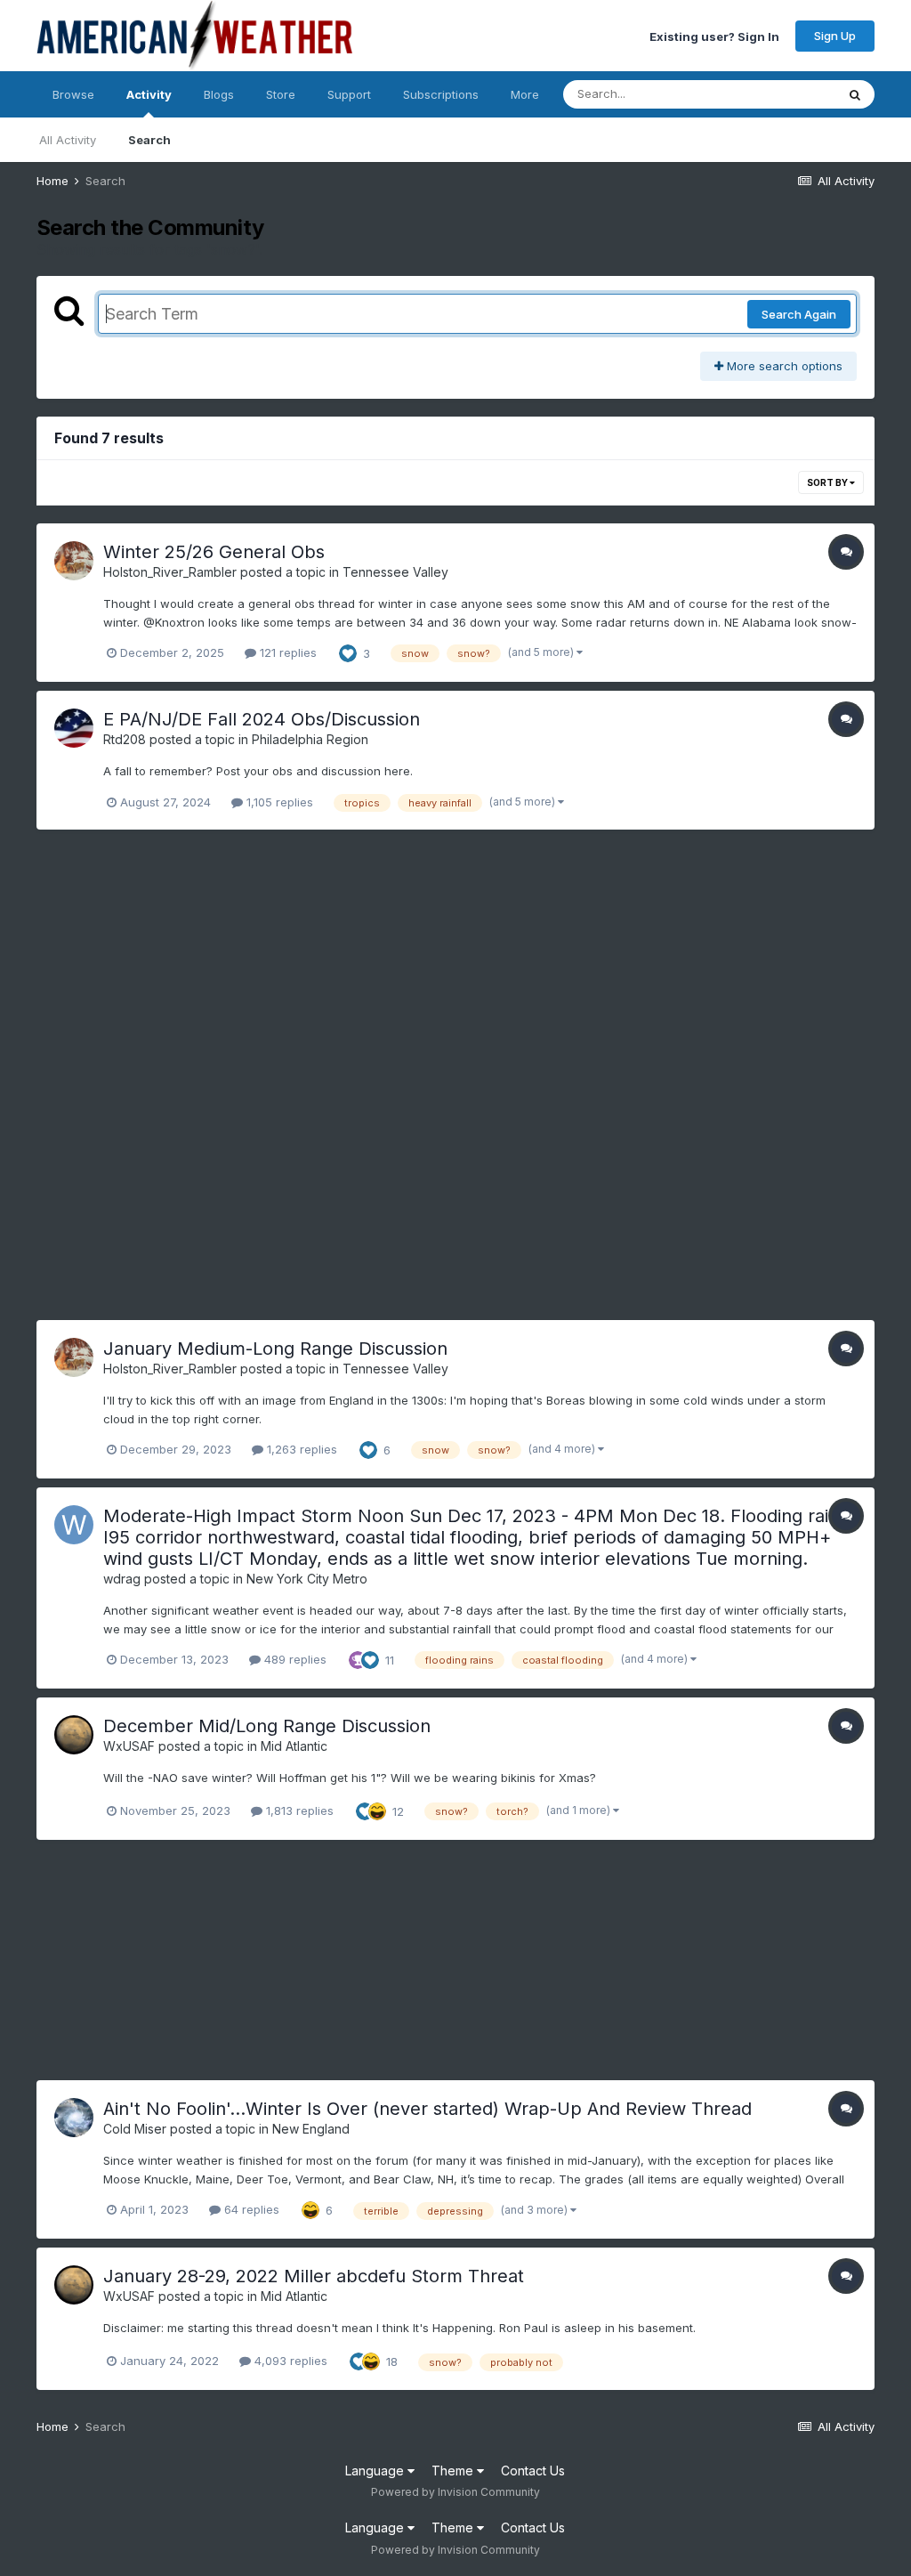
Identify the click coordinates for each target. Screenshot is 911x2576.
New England (311, 2129)
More (525, 94)
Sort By (828, 482)
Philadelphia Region (310, 739)
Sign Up (835, 36)
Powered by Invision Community (455, 2492)
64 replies (250, 2209)
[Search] (855, 94)
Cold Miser (135, 2129)
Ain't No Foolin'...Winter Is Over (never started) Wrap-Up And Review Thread (427, 2109)
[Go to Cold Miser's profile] (74, 2118)
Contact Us (533, 2471)
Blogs (219, 94)
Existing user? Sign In (714, 36)
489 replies (294, 1659)
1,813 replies (298, 1810)
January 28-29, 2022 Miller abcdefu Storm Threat (314, 2276)
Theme (454, 2471)
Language (376, 2471)
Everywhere (780, 94)
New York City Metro (307, 1579)
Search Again (799, 314)
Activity (149, 94)
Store (281, 94)
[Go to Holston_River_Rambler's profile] (74, 561)
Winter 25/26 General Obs (214, 552)
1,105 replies (278, 802)
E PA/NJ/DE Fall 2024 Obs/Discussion (262, 719)
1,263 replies (300, 1449)
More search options (783, 366)
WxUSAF (129, 1746)
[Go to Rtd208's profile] (74, 728)
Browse (73, 94)
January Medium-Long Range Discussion (275, 1349)
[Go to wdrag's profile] (74, 1525)
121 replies (286, 652)
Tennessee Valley (395, 572)
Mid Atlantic (294, 1746)
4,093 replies (289, 2361)
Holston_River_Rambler (170, 572)
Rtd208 (125, 739)
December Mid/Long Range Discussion (267, 1726)
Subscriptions (441, 94)
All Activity (68, 140)
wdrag (122, 1579)
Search (149, 140)
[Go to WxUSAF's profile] (74, 1735)
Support (349, 94)
